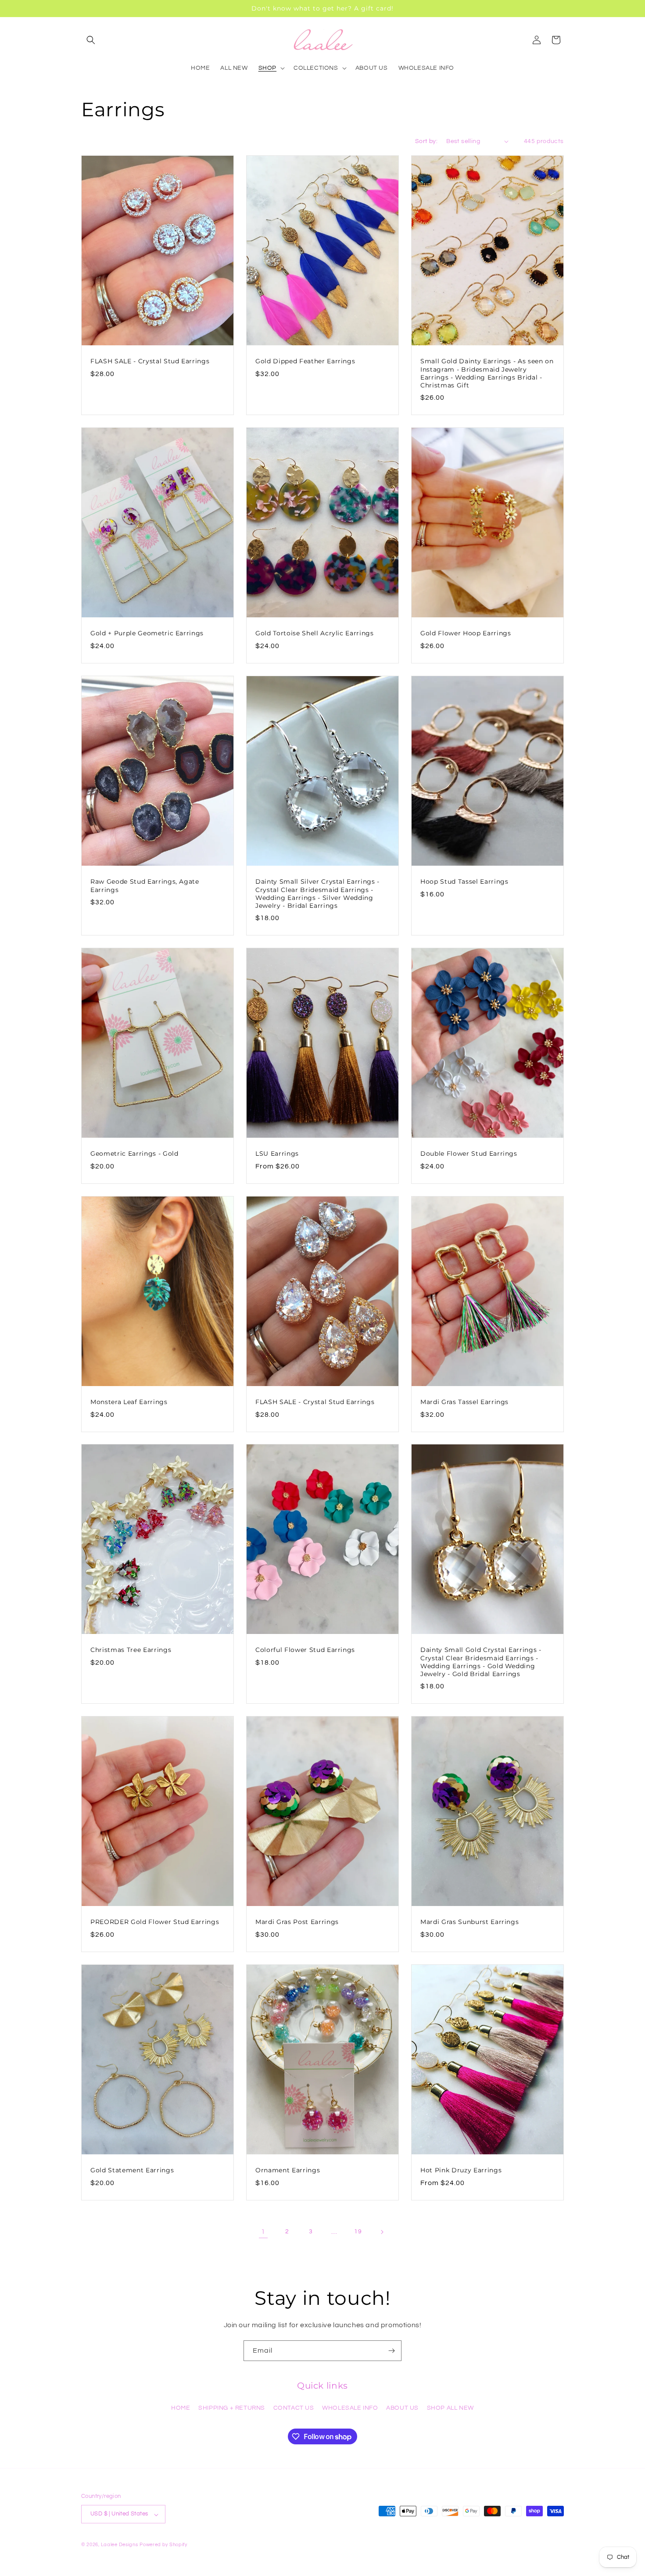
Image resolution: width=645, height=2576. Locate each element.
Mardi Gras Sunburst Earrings (469, 1922)
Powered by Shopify (163, 2545)
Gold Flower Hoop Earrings (466, 634)
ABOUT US (402, 2408)
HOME (181, 2408)
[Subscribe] (391, 2351)
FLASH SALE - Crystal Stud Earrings (150, 361)
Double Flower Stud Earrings (469, 1154)
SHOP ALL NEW (450, 2408)
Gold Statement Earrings (132, 2170)
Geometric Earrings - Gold (134, 1154)
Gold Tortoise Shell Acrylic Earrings (315, 634)
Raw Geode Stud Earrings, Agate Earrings (145, 885)
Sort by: (426, 141)
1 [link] (263, 2232)
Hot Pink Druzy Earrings (461, 2170)
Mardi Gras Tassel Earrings (464, 1402)
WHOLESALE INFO (350, 2408)
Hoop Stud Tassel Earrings (464, 881)
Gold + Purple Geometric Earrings (147, 634)
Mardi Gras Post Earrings (297, 1922)
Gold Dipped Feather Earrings (305, 361)
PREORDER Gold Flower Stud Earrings (155, 1922)
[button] (91, 40)
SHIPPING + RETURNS (232, 2408)
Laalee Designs (120, 2545)
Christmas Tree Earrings (131, 1650)
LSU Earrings (277, 1154)
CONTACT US (294, 2408)
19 (358, 2232)
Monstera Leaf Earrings (129, 1402)
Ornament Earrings (288, 2170)
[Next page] (382, 2232)
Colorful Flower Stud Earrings (305, 1650)
